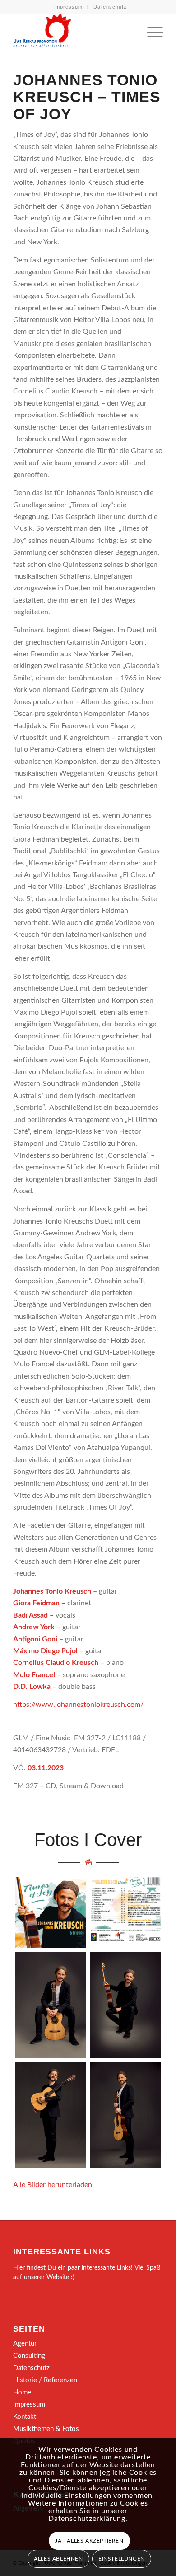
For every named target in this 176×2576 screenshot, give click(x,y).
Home (22, 2392)
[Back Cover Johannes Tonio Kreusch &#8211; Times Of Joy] (125, 1912)
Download (25, 1887)
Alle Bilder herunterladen (53, 2185)
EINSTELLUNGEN (122, 2559)
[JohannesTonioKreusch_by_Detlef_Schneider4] (125, 2005)
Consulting (29, 2356)
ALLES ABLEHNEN (58, 2559)
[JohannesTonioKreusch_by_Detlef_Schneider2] (51, 2005)
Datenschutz (110, 7)
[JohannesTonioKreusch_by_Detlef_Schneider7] (51, 2115)
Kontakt (25, 2417)
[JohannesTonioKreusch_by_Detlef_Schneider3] (125, 2115)
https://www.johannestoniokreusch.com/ (78, 1705)
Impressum (68, 7)
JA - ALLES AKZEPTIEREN (89, 2541)
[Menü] (151, 31)
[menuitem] (68, 7)
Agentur (25, 2344)
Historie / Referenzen (45, 2380)
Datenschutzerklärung (87, 2519)
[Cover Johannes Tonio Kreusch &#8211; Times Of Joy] (51, 1912)
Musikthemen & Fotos (46, 2429)
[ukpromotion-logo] (73, 31)
